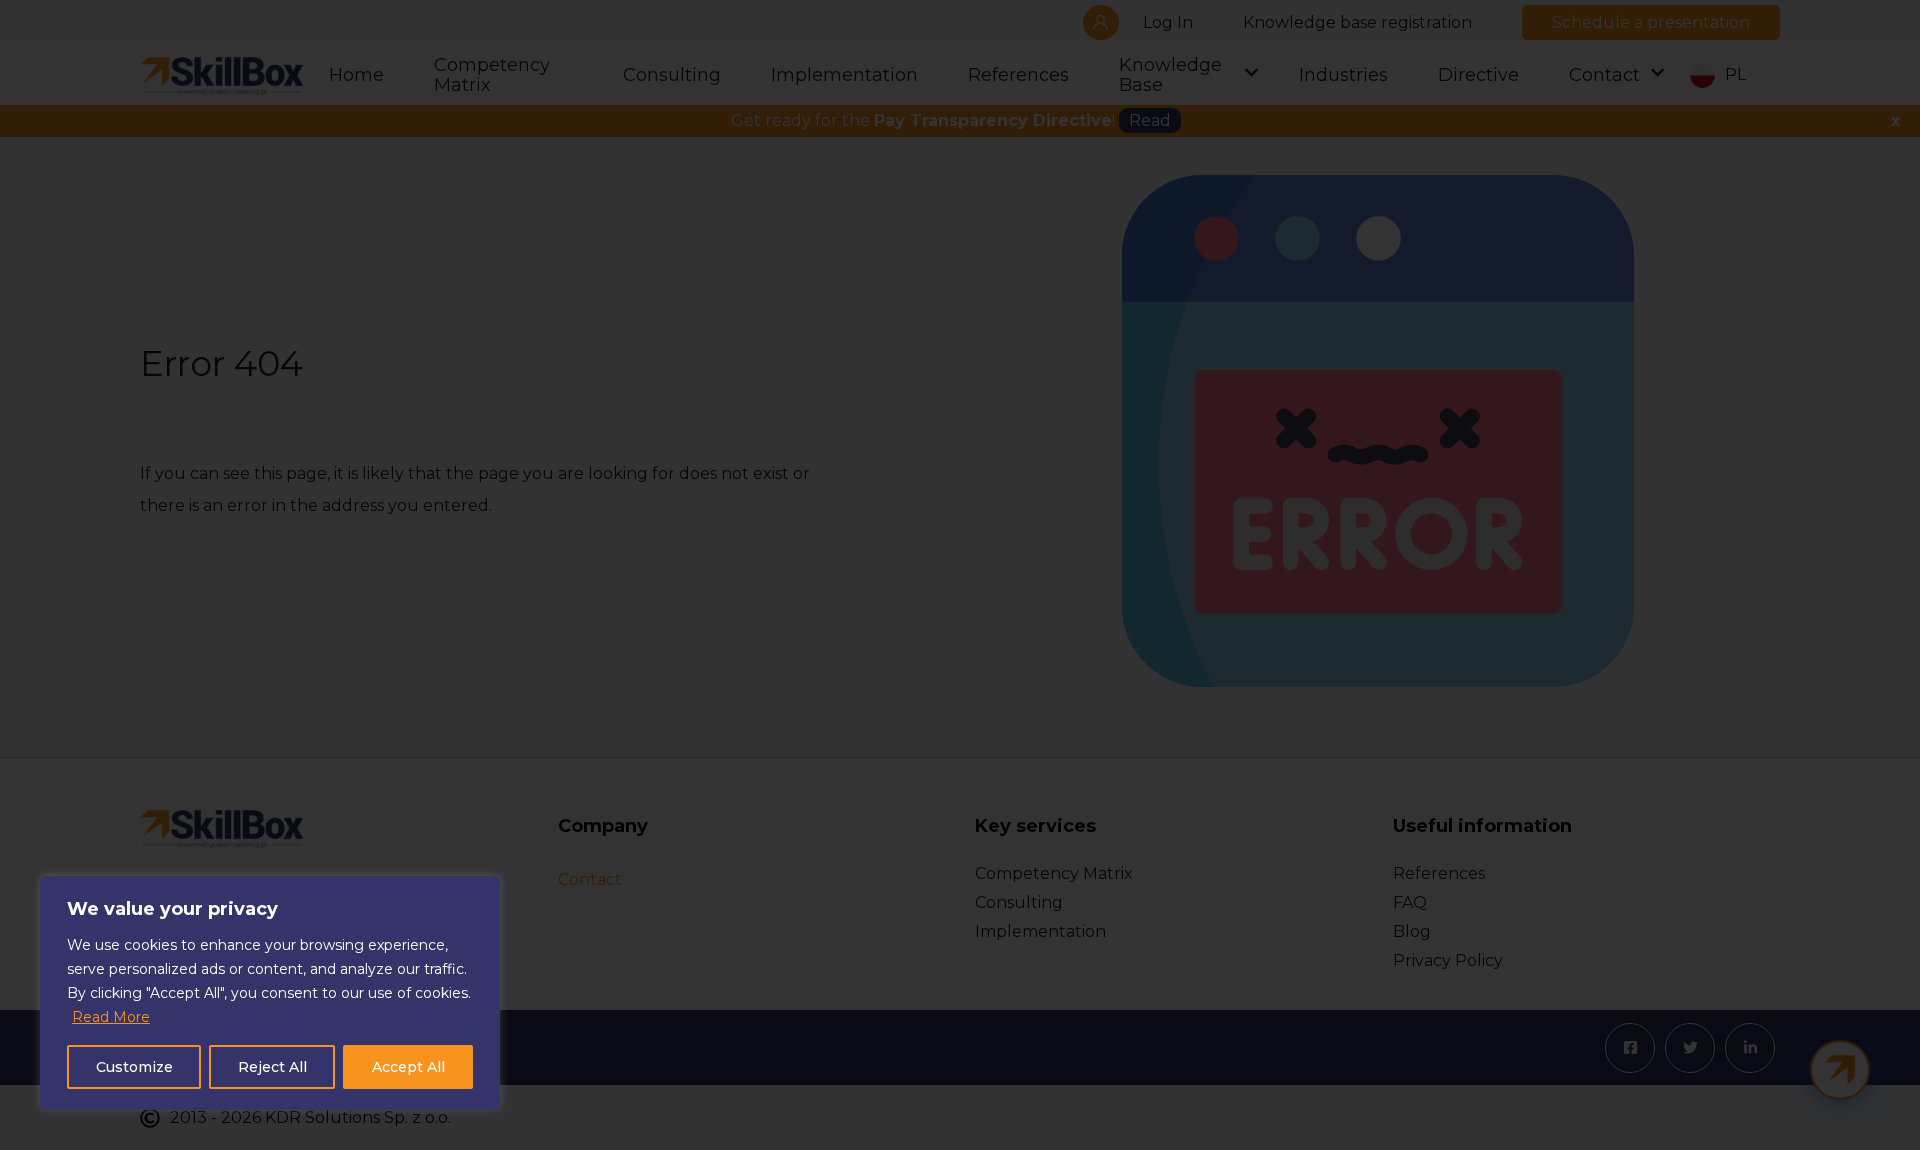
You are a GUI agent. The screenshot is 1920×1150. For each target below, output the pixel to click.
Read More (111, 1017)
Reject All (272, 1067)
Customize (134, 1067)
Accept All (408, 1067)
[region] (270, 993)
